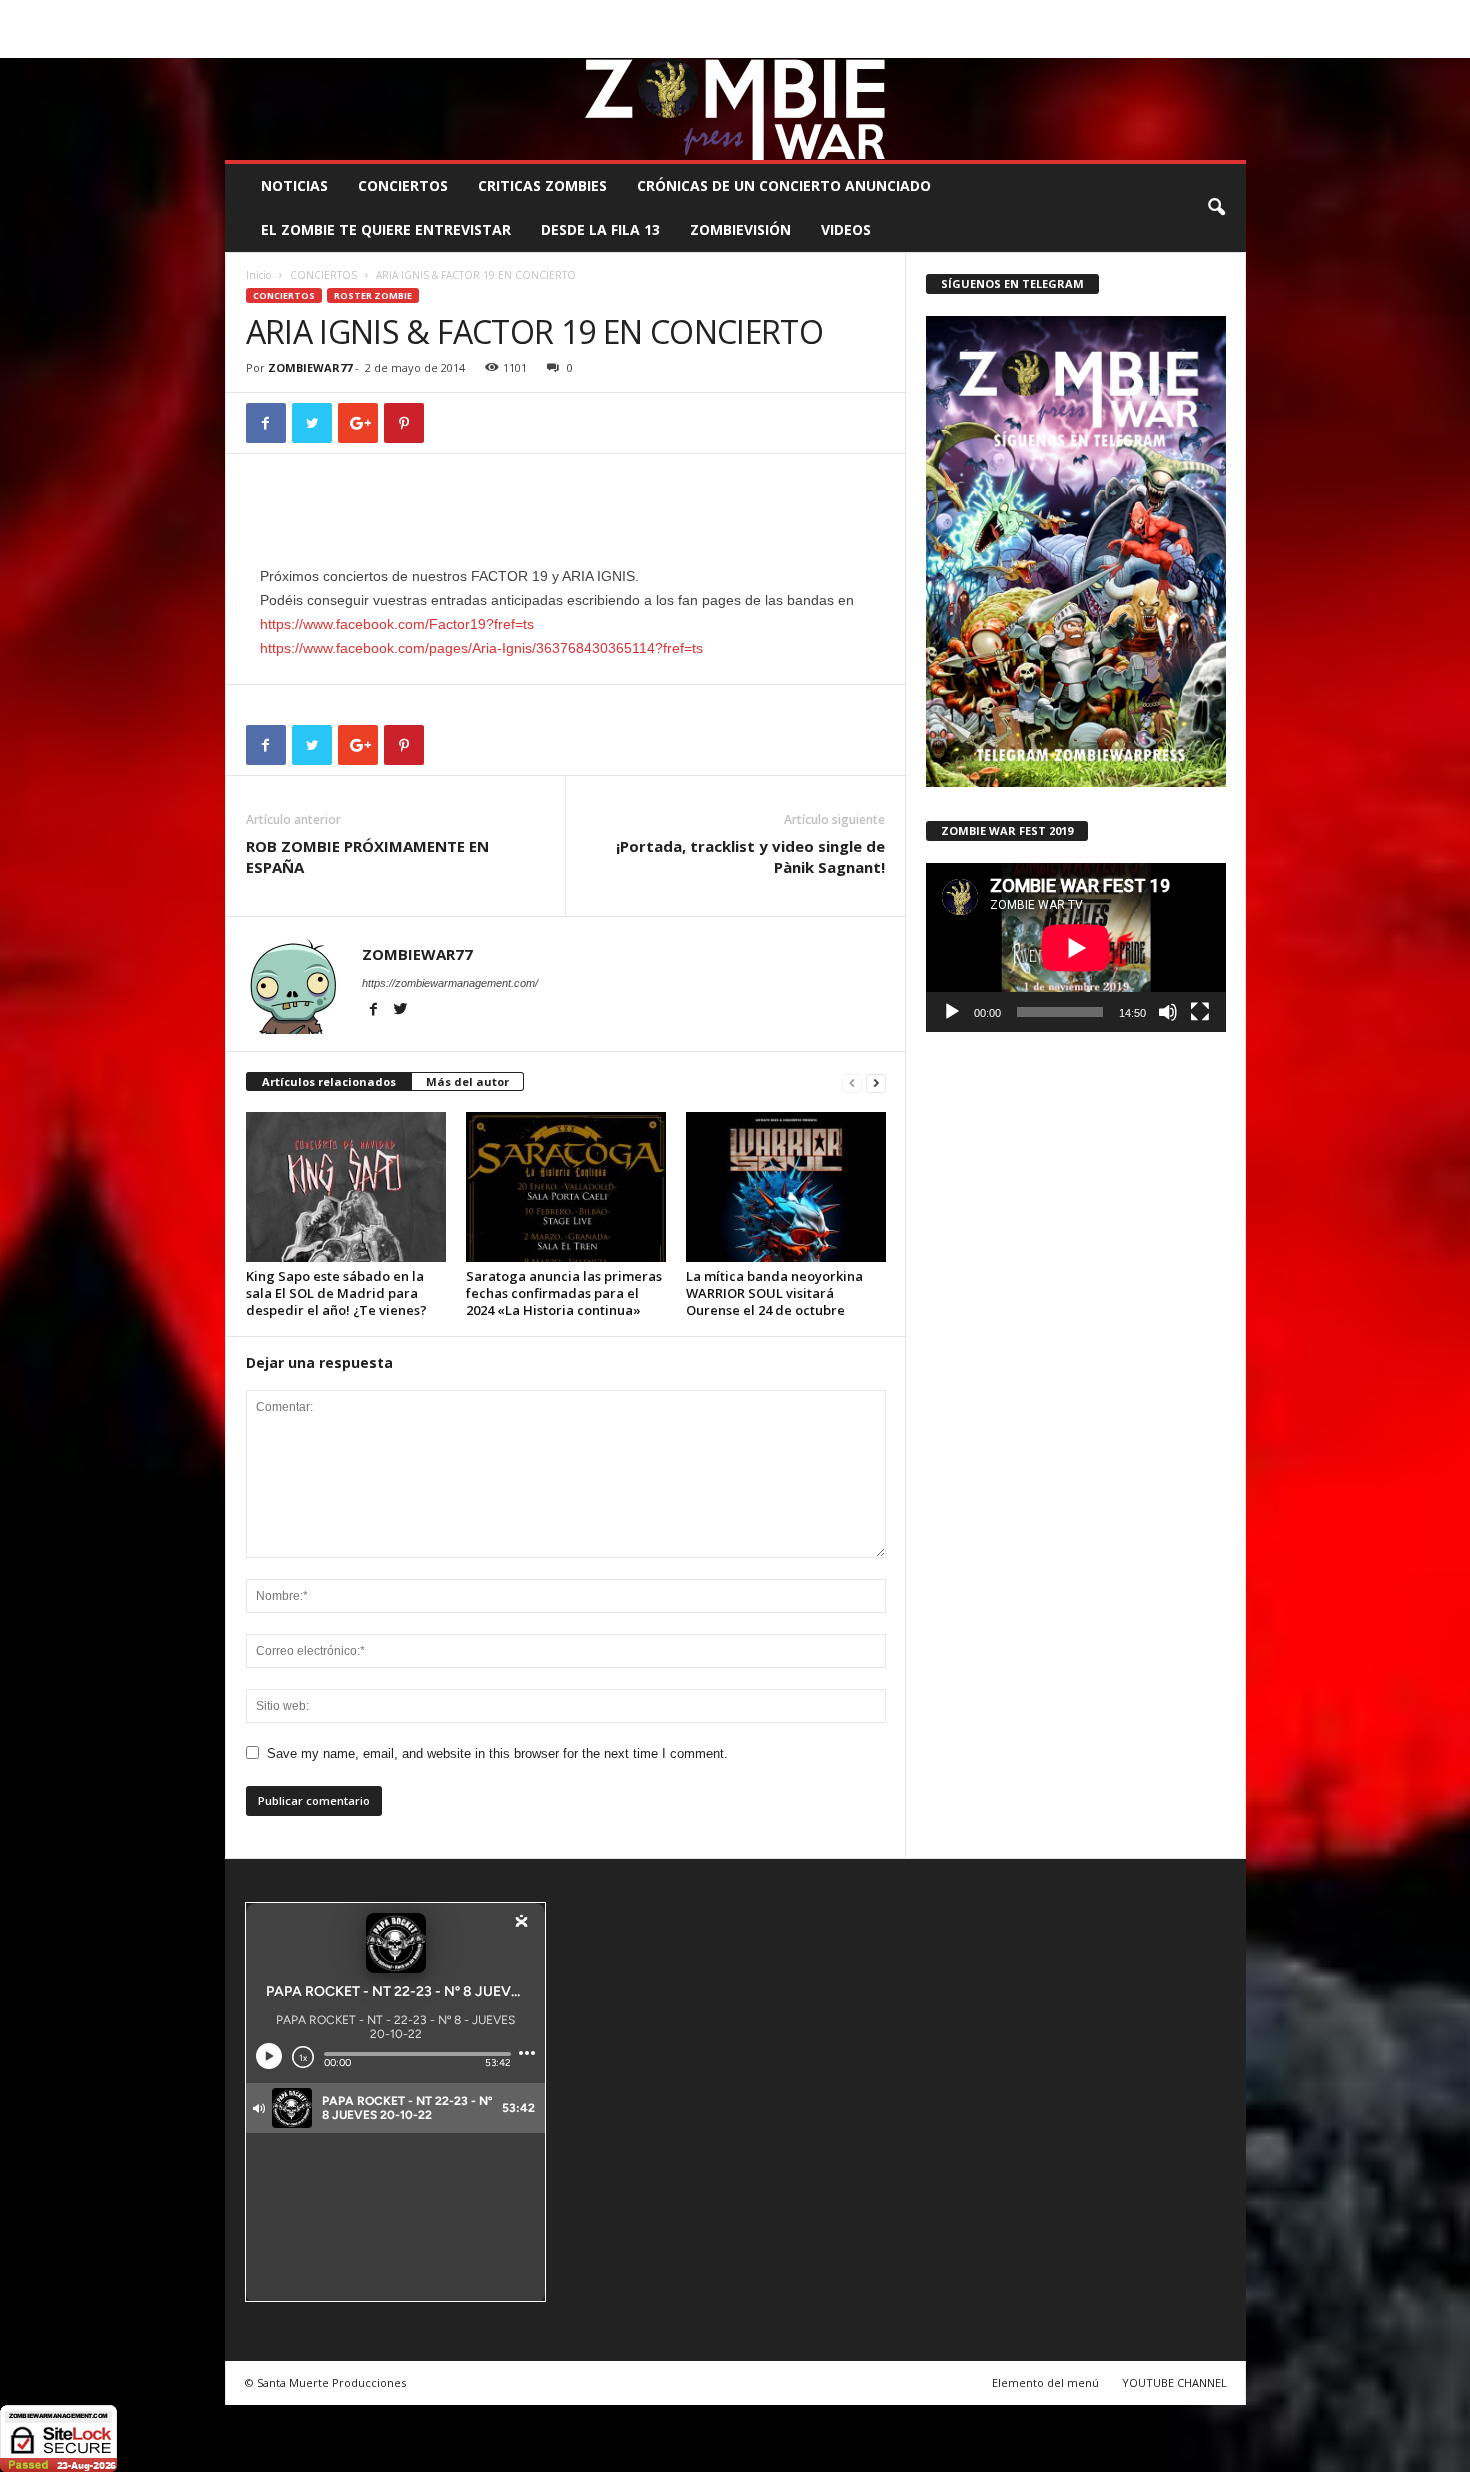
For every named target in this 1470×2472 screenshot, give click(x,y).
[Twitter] (1200, 43)
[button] (1216, 208)
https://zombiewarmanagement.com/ (450, 983)
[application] (1076, 947)
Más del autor (467, 1081)
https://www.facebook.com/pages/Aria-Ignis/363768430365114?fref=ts (481, 648)
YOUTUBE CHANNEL (1174, 2382)
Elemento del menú (1045, 2382)
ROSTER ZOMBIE (1084, 14)
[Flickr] (1169, 43)
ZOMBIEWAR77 (310, 367)
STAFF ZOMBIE (898, 14)
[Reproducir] (952, 1012)
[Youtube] (1231, 43)
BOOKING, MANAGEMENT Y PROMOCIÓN (340, 14)
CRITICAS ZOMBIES (542, 185)
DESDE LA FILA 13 (600, 229)
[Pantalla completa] (1200, 1012)
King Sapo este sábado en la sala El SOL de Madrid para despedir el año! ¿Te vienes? (336, 1293)
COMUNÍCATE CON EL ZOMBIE (756, 14)
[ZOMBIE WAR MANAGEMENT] (735, 109)
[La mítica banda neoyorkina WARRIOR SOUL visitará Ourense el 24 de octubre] (786, 1187)
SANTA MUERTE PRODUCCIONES (564, 14)
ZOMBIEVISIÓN (740, 229)
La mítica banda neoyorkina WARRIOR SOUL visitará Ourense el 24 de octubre (774, 1293)
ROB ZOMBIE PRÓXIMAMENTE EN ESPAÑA (367, 856)
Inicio (258, 275)
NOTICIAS (294, 185)
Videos (846, 229)
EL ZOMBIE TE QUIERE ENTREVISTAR (386, 229)
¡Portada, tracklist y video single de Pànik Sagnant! (750, 856)
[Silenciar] (1168, 1012)
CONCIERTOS (403, 185)
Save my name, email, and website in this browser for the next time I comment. (497, 1753)
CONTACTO (988, 14)
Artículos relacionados (329, 1081)
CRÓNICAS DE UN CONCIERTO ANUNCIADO (784, 185)
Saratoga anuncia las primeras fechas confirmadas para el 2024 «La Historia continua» (564, 1293)
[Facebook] (1138, 43)
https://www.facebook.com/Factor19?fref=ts (397, 624)
